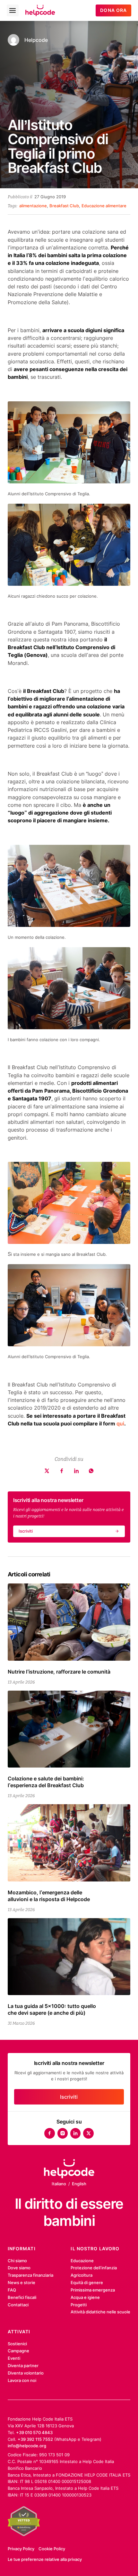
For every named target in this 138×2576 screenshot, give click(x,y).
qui (120, 1423)
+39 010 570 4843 (34, 2432)
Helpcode (36, 40)
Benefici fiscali (22, 2297)
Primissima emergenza (93, 2290)
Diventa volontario (26, 2373)
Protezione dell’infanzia (94, 2268)
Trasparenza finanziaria (30, 2275)
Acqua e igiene (85, 2297)
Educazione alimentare (104, 206)
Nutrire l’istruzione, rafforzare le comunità (59, 1672)
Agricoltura (82, 2275)
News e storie (22, 2282)
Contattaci (18, 2305)
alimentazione (33, 206)
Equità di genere (87, 2282)
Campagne (18, 2351)
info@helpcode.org (27, 2446)
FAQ (12, 2290)
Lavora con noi (22, 2380)
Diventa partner (23, 2366)
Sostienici (17, 2344)
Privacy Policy (21, 2549)
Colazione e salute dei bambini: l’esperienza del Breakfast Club (46, 1782)
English (79, 2184)
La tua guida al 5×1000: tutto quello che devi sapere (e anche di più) (52, 2009)
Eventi (14, 2358)
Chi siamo (17, 2261)
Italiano (59, 2184)
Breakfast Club (64, 206)
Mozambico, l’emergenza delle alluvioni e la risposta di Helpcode (49, 1896)
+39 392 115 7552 (35, 2439)
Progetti (79, 2305)
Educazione (82, 2261)
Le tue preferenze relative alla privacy (45, 2559)
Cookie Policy (52, 2549)
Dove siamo (19, 2268)
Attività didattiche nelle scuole (100, 2312)
